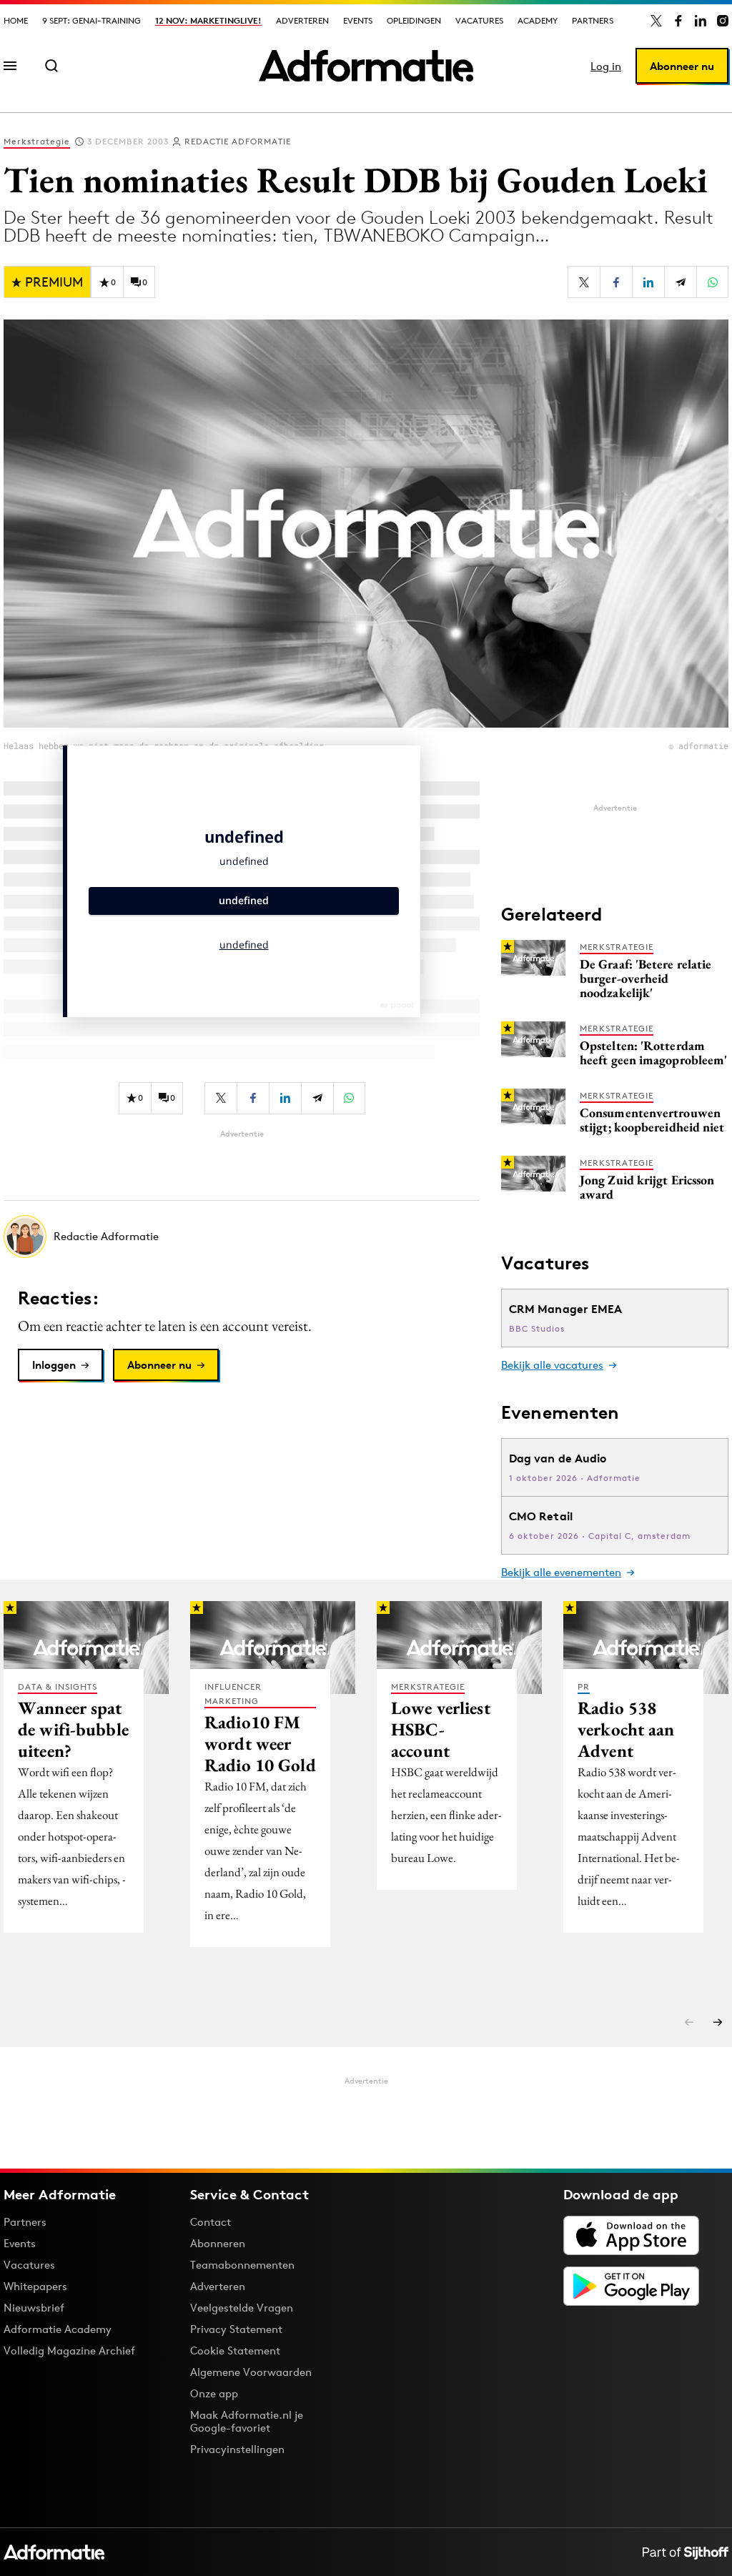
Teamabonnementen (242, 2265)
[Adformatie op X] (656, 21)
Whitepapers (35, 2286)
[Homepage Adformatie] (366, 66)
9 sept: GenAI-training (91, 20)
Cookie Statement (235, 2350)
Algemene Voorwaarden (251, 2372)
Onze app (214, 2393)
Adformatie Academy (58, 2329)
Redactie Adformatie (238, 141)
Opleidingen (414, 20)
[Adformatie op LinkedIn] (701, 21)
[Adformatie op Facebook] (678, 21)
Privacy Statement (236, 2329)
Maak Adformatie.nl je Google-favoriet (247, 2421)
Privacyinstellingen (237, 2449)
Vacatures (479, 20)
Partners (593, 20)
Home (16, 20)
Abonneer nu (682, 66)
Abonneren (218, 2243)
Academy (538, 20)
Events (358, 20)
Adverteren (302, 20)
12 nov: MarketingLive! (208, 20)
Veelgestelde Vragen (242, 2308)
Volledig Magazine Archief (69, 2350)
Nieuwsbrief (34, 2308)
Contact (211, 2222)
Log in (606, 66)
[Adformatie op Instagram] (723, 21)
